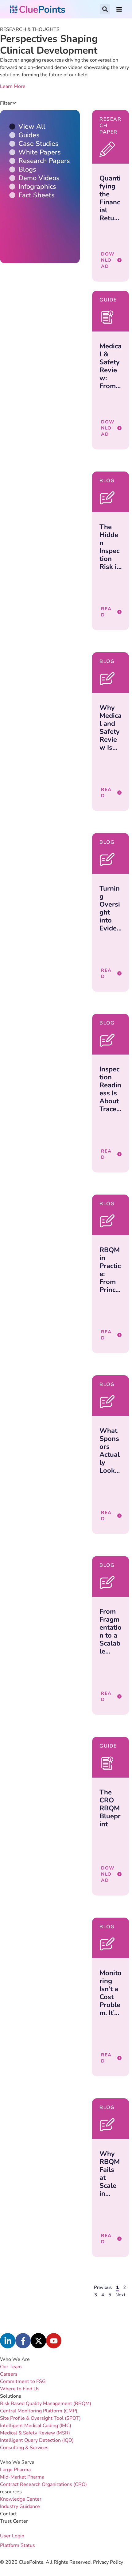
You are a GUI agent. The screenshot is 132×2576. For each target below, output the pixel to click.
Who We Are (15, 2359)
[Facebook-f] (23, 2341)
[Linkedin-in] (8, 2341)
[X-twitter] (38, 2341)
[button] (105, 9)
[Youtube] (54, 2341)
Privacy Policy (108, 2562)
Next (120, 2295)
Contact (8, 2514)
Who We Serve (17, 2462)
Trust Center (14, 2521)
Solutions (11, 2396)
